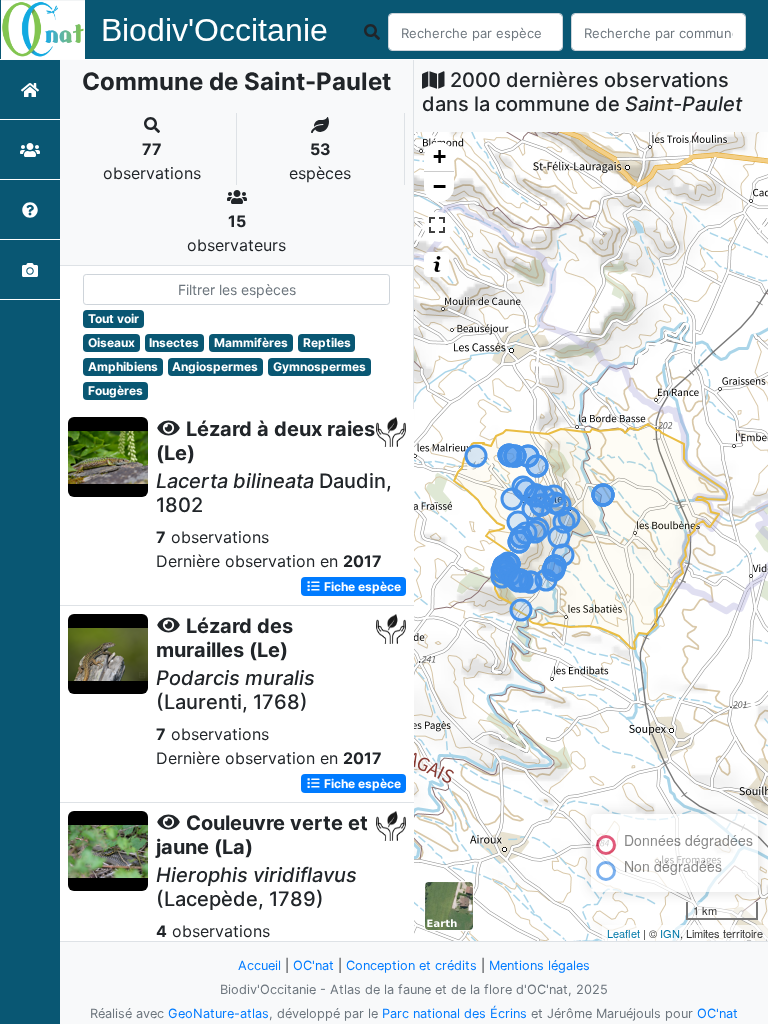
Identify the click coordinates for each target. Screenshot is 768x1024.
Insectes (174, 342)
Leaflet (623, 933)
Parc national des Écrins (454, 1013)
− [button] (439, 186)
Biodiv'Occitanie (214, 30)
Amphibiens (123, 366)
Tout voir (113, 318)
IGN (670, 933)
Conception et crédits (411, 965)
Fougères (115, 390)
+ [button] (439, 156)
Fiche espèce (361, 586)
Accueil (259, 965)
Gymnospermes (319, 366)
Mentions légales (539, 965)
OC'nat (313, 965)
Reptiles (327, 342)
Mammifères (251, 342)
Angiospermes (215, 366)
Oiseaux (111, 342)
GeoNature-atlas (218, 1013)
